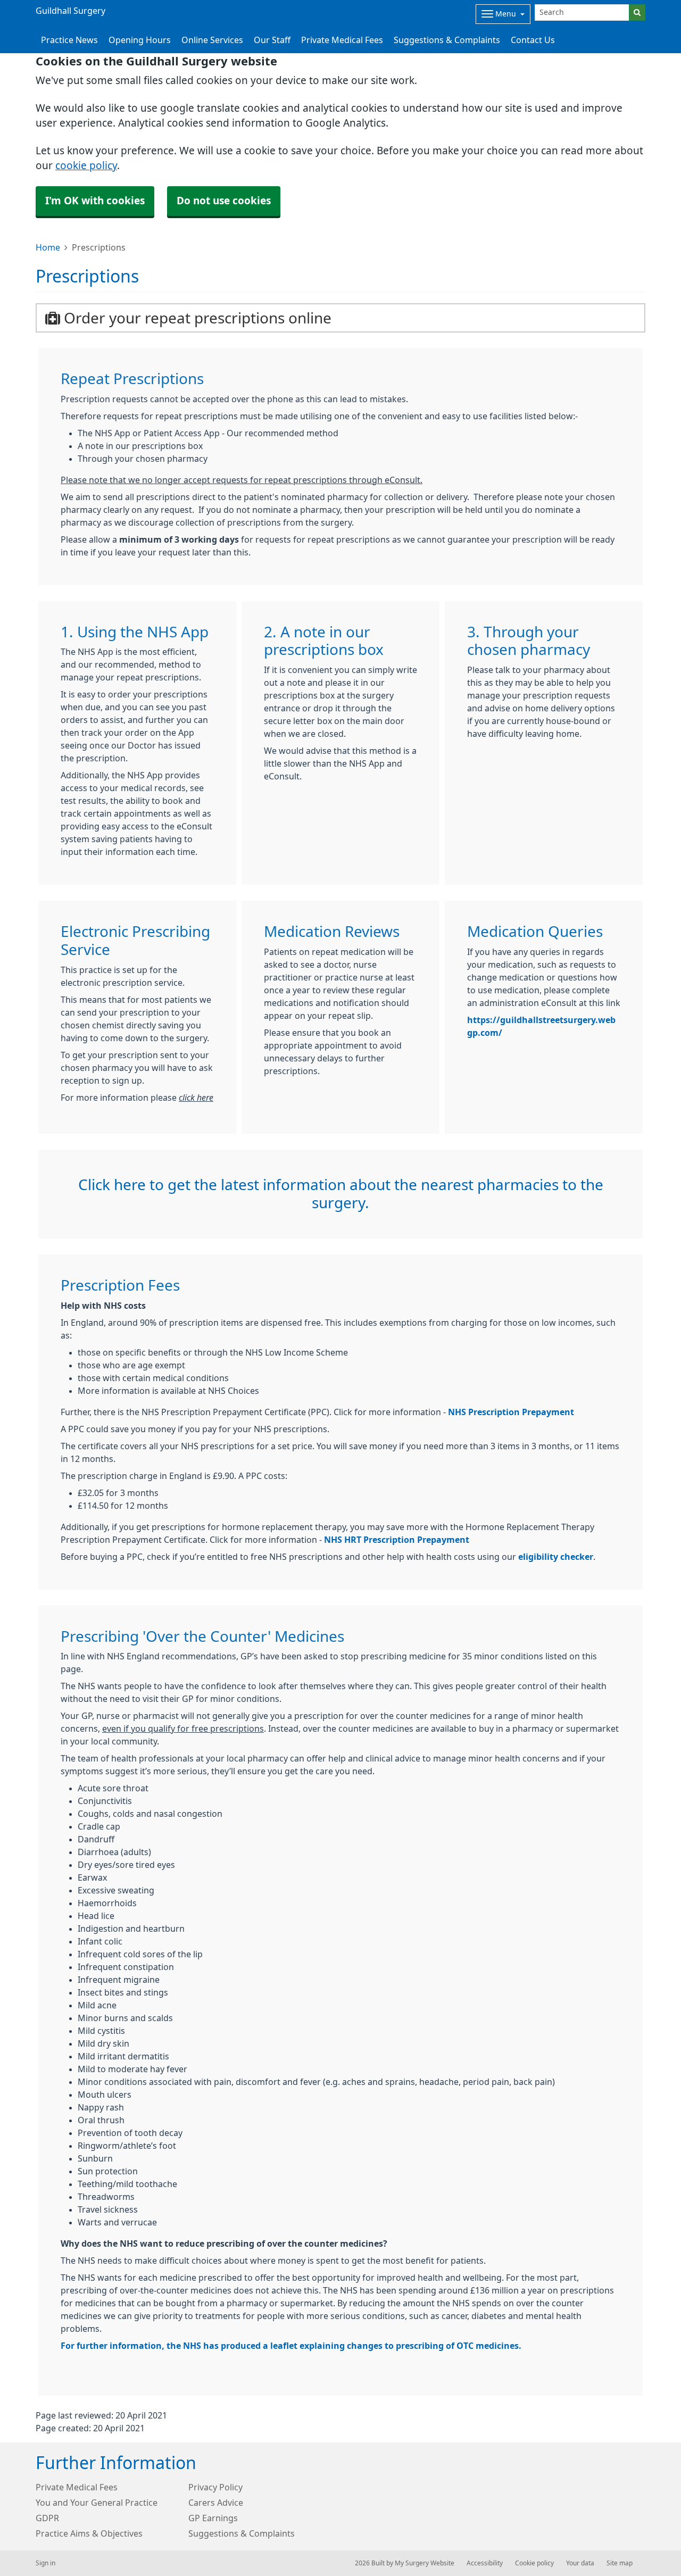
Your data (580, 2563)
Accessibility (485, 2563)
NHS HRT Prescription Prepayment (397, 1540)
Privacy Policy (215, 2487)
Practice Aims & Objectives (89, 2533)
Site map (620, 2563)
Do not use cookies (224, 201)
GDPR (47, 2518)
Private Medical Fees (342, 40)
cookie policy (86, 166)
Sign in (45, 2563)
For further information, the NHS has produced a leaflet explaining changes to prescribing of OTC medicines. (291, 2346)
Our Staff (272, 40)
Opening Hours (140, 40)
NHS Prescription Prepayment (511, 1412)
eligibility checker (556, 1557)
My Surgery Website (425, 2563)
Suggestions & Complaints (447, 40)
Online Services (212, 40)
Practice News (69, 40)
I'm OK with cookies (95, 201)
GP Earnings (213, 2518)
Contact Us (533, 40)
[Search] (637, 13)
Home (48, 247)
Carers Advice (216, 2503)
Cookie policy (534, 2563)
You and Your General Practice (97, 2503)
